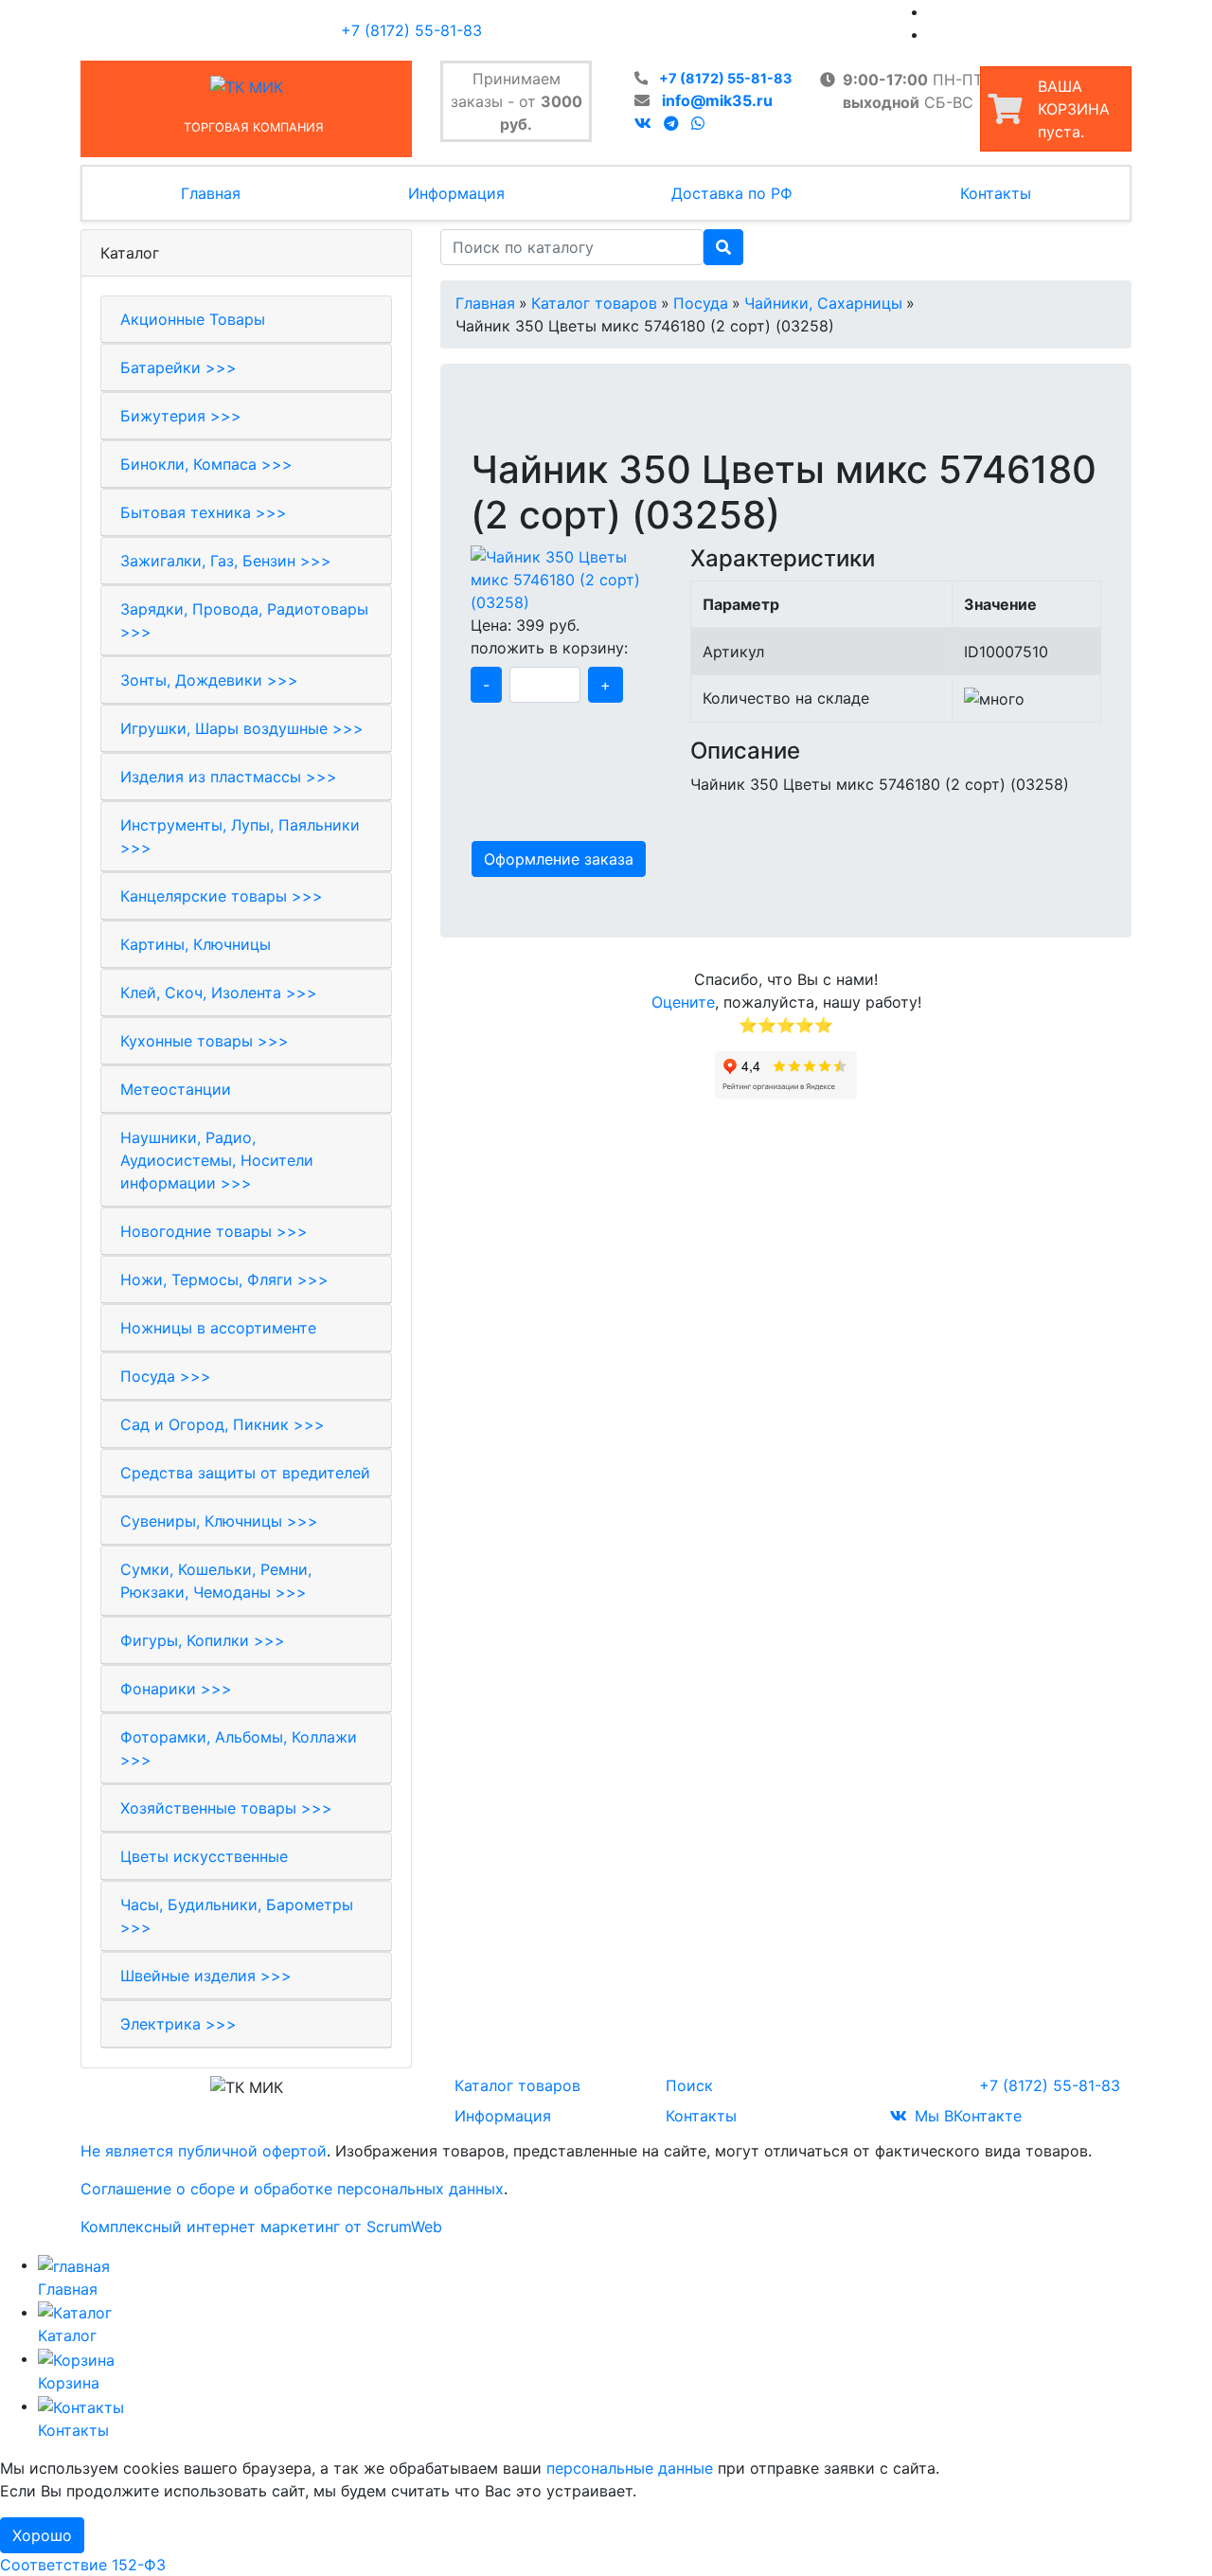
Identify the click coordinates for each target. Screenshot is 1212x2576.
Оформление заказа (559, 859)
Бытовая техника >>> (204, 512)
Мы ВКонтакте (968, 2116)
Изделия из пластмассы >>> (229, 777)
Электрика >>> (178, 2024)
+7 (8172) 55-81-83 (725, 78)
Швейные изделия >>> (206, 1976)
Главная (211, 193)
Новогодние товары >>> (214, 1231)
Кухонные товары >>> (205, 1041)
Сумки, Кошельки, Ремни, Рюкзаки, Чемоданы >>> (216, 1581)
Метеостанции (176, 1089)
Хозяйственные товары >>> (226, 1808)
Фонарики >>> (176, 1689)
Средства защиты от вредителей (245, 1473)
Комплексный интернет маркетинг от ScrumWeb (261, 2227)
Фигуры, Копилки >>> (203, 1640)
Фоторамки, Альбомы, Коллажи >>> (239, 1748)
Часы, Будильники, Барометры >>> (237, 1916)
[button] (483, 438)
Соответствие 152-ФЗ (83, 2565)
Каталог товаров (594, 303)
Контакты (996, 193)
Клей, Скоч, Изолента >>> (219, 993)
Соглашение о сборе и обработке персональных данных (292, 2189)
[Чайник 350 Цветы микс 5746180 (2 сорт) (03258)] (566, 578)
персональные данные (630, 2468)
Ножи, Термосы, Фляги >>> (224, 1279)
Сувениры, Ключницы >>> (219, 1521)
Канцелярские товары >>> (222, 896)
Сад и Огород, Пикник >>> (223, 1424)
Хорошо (42, 2535)
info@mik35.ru (717, 100)
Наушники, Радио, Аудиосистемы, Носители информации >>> (217, 1160)
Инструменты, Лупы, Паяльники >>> (240, 836)
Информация (456, 193)
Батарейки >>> (178, 367)
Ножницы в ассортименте (218, 1328)
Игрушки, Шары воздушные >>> (242, 728)
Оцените (683, 1002)
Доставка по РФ (732, 193)
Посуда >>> (166, 1376)
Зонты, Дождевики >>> (209, 680)
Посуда (701, 303)
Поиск (689, 2085)
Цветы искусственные (204, 1856)
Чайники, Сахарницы (823, 303)
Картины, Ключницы (196, 944)
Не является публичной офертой (204, 2151)
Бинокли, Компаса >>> (206, 464)
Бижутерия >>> (181, 416)
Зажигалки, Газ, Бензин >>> (226, 561)
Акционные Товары (193, 319)
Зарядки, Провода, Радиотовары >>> (244, 620)
